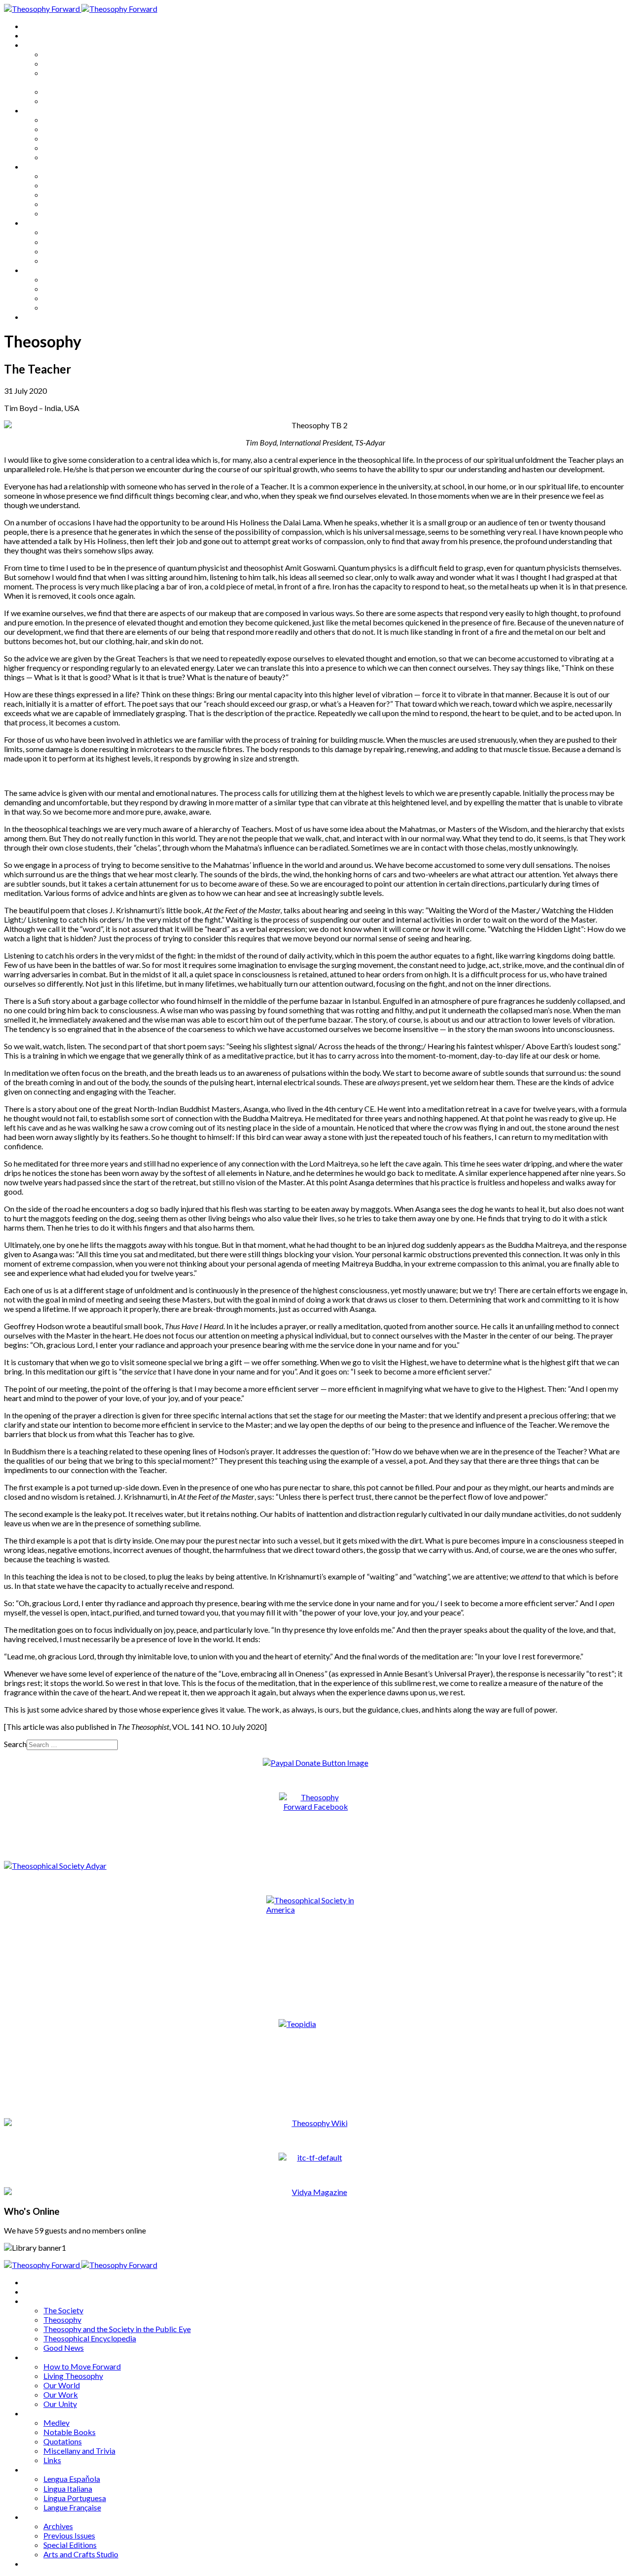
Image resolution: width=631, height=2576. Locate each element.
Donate (36, 317)
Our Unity (60, 157)
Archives (38, 270)
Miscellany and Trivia (79, 204)
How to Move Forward (82, 120)
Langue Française (72, 260)
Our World (62, 138)
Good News (64, 101)
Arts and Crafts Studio (81, 307)
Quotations (63, 194)
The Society (63, 54)
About (35, 35)
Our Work (61, 148)
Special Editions (70, 298)
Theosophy (62, 63)
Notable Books (70, 185)
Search (15, 1744)
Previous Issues (69, 289)
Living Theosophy (73, 129)
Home (34, 26)
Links (52, 213)
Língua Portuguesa (75, 251)
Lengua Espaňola (72, 232)
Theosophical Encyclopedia (90, 91)
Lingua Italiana (68, 242)
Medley (56, 176)
